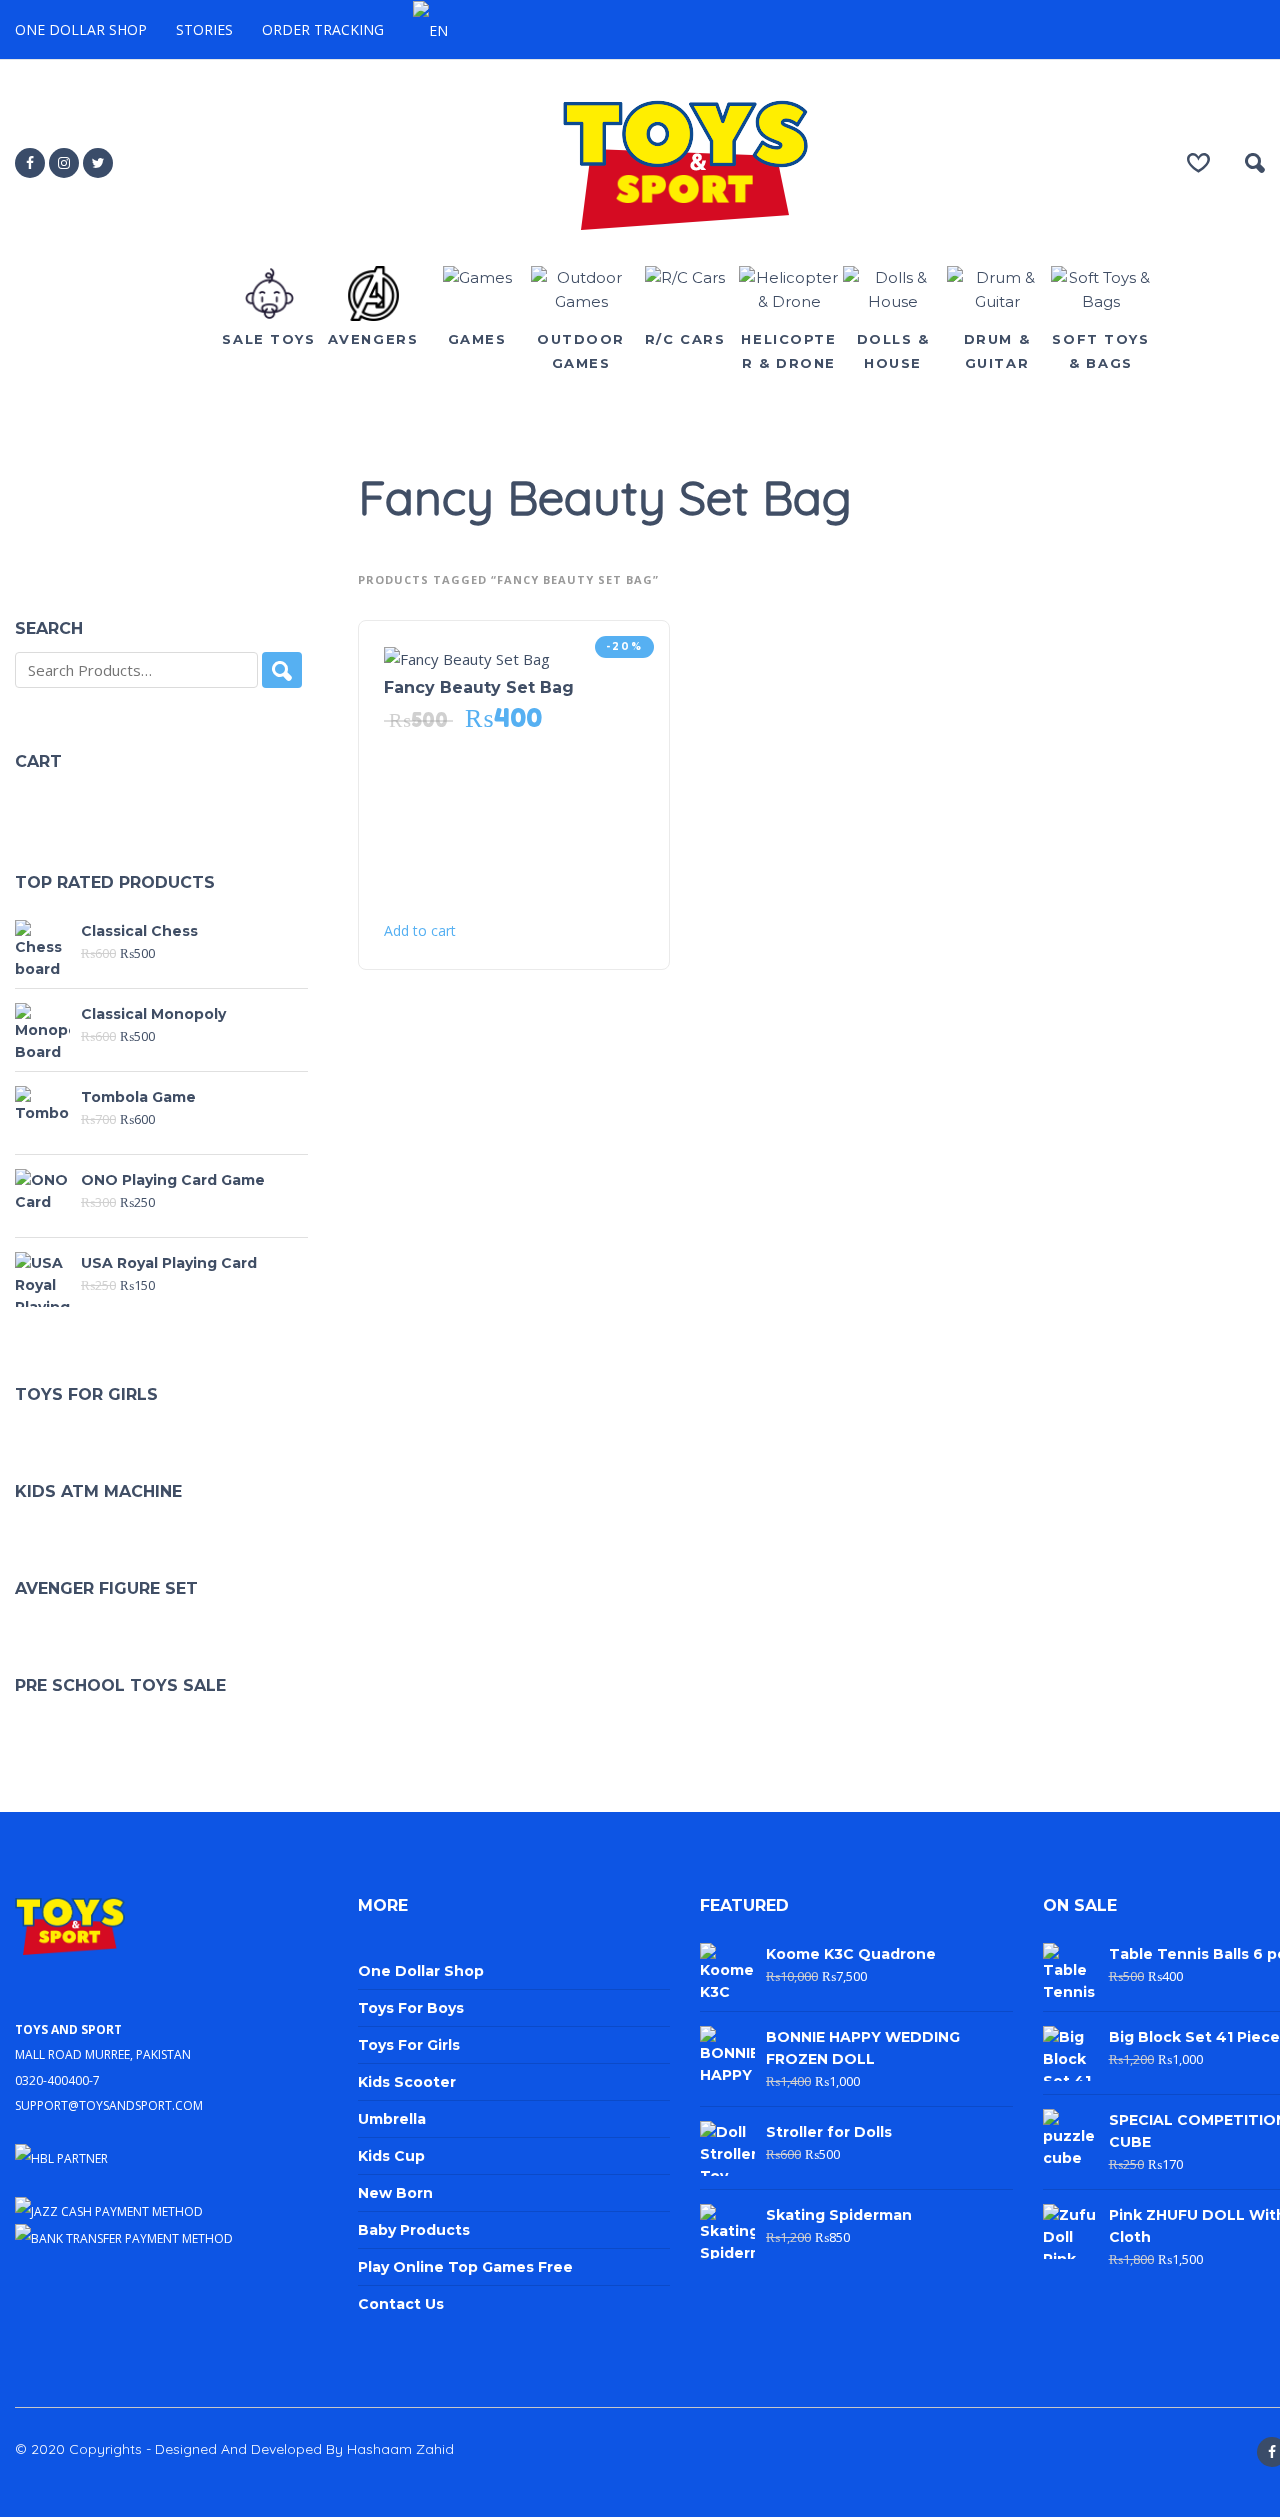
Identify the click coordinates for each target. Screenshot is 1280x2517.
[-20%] (467, 658)
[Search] (282, 670)
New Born (395, 2193)
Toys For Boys (411, 2008)
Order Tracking (323, 29)
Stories (204, 29)
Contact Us (401, 2304)
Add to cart (420, 931)
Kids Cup (391, 2156)
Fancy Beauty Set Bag (479, 687)
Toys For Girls (409, 2045)
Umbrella (392, 2119)
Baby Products (414, 2230)
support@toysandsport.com (109, 2103)
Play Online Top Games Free (465, 2267)
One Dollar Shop (81, 29)
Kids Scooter (407, 2082)
